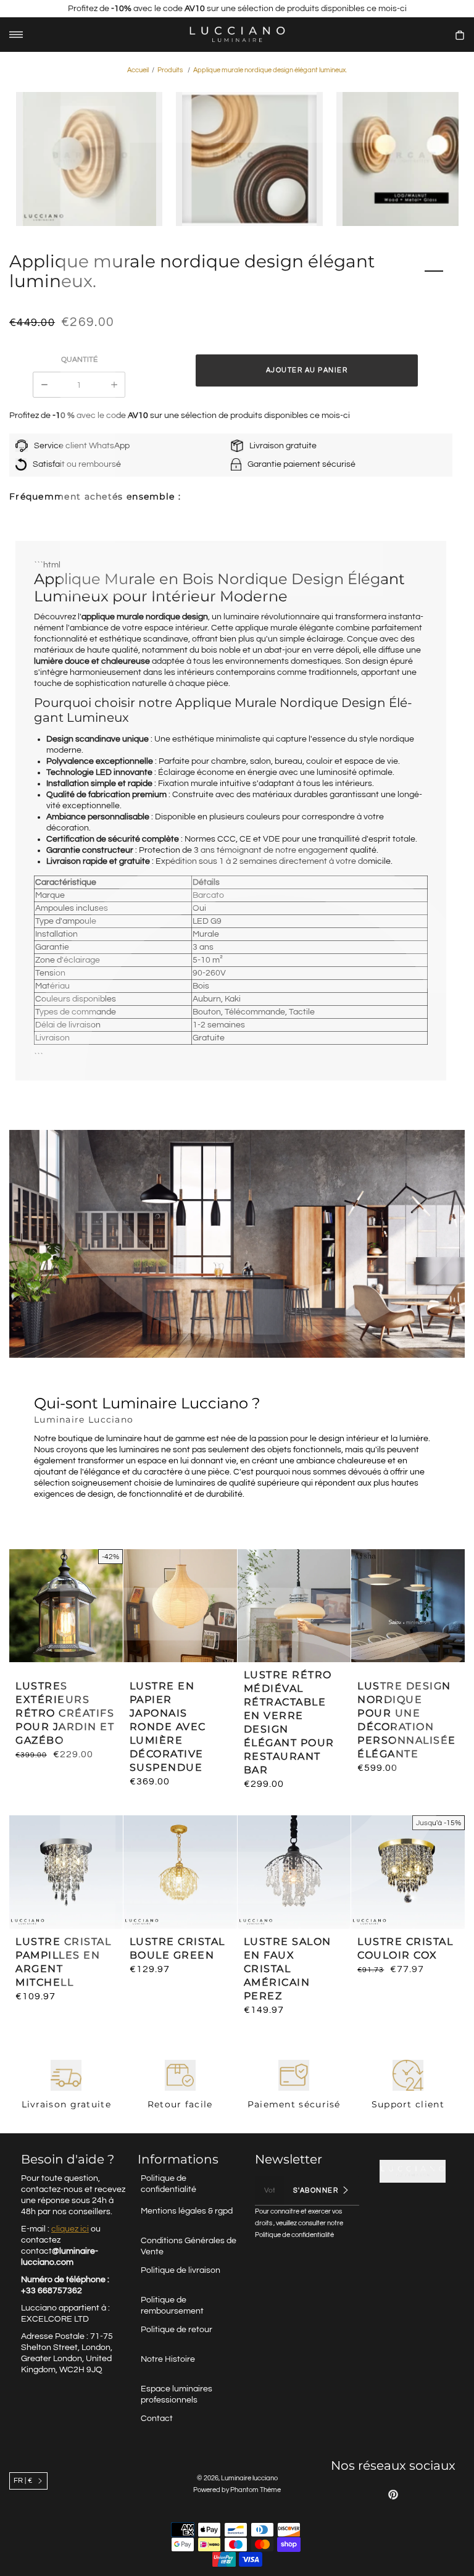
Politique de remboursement (172, 2306)
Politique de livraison (181, 2270)
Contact (157, 2419)
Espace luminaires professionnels (177, 2394)
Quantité (79, 360)
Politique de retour (177, 2330)
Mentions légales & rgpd (187, 2211)
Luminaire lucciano (249, 2478)
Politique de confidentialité (168, 2184)
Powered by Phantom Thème (237, 2490)
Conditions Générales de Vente (189, 2246)
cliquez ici (70, 2229)
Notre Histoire (168, 2359)
